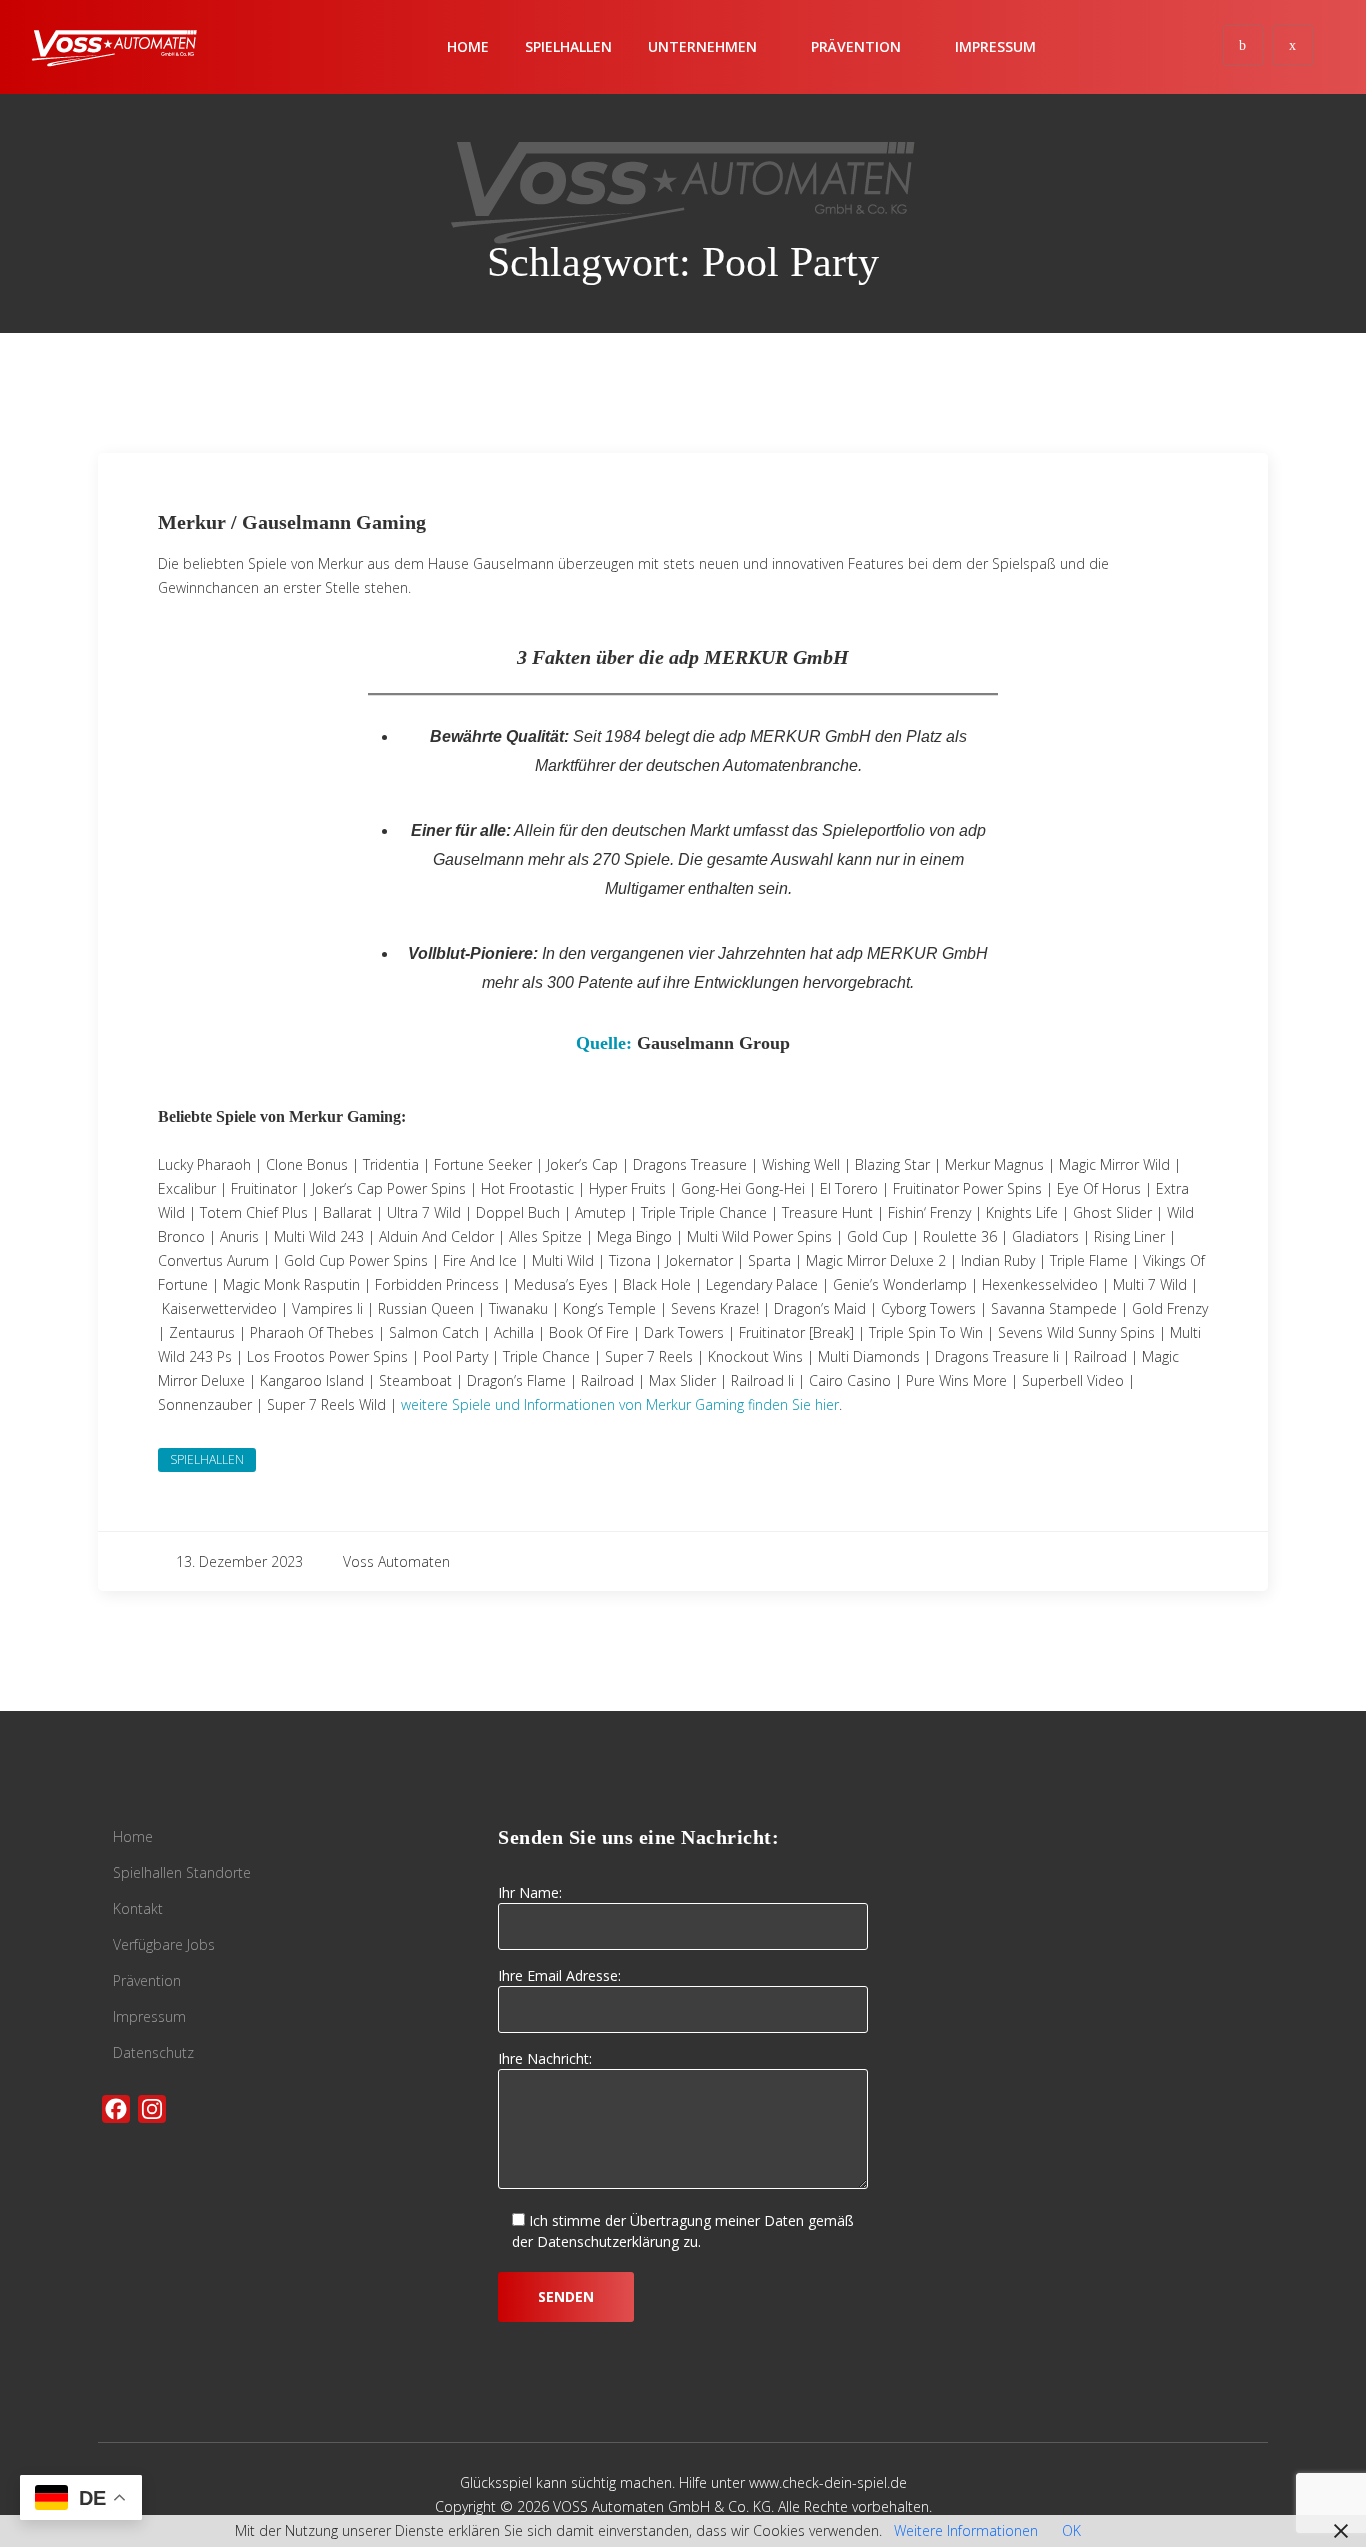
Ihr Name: (530, 1892)
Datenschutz (153, 2052)
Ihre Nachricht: (545, 2058)
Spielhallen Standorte (182, 1872)
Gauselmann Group (713, 1043)
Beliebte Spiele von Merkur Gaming (279, 1116)
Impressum (995, 46)
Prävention (147, 1980)
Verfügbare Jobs (164, 1944)
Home (468, 46)
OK (1071, 2530)
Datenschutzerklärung (608, 2241)
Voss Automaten (396, 1561)
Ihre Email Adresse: (559, 1975)
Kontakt (138, 1908)
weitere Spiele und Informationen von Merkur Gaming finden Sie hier (620, 1404)
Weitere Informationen (966, 2530)
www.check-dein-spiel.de (828, 2482)
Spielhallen (568, 46)
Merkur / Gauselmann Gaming (292, 522)
